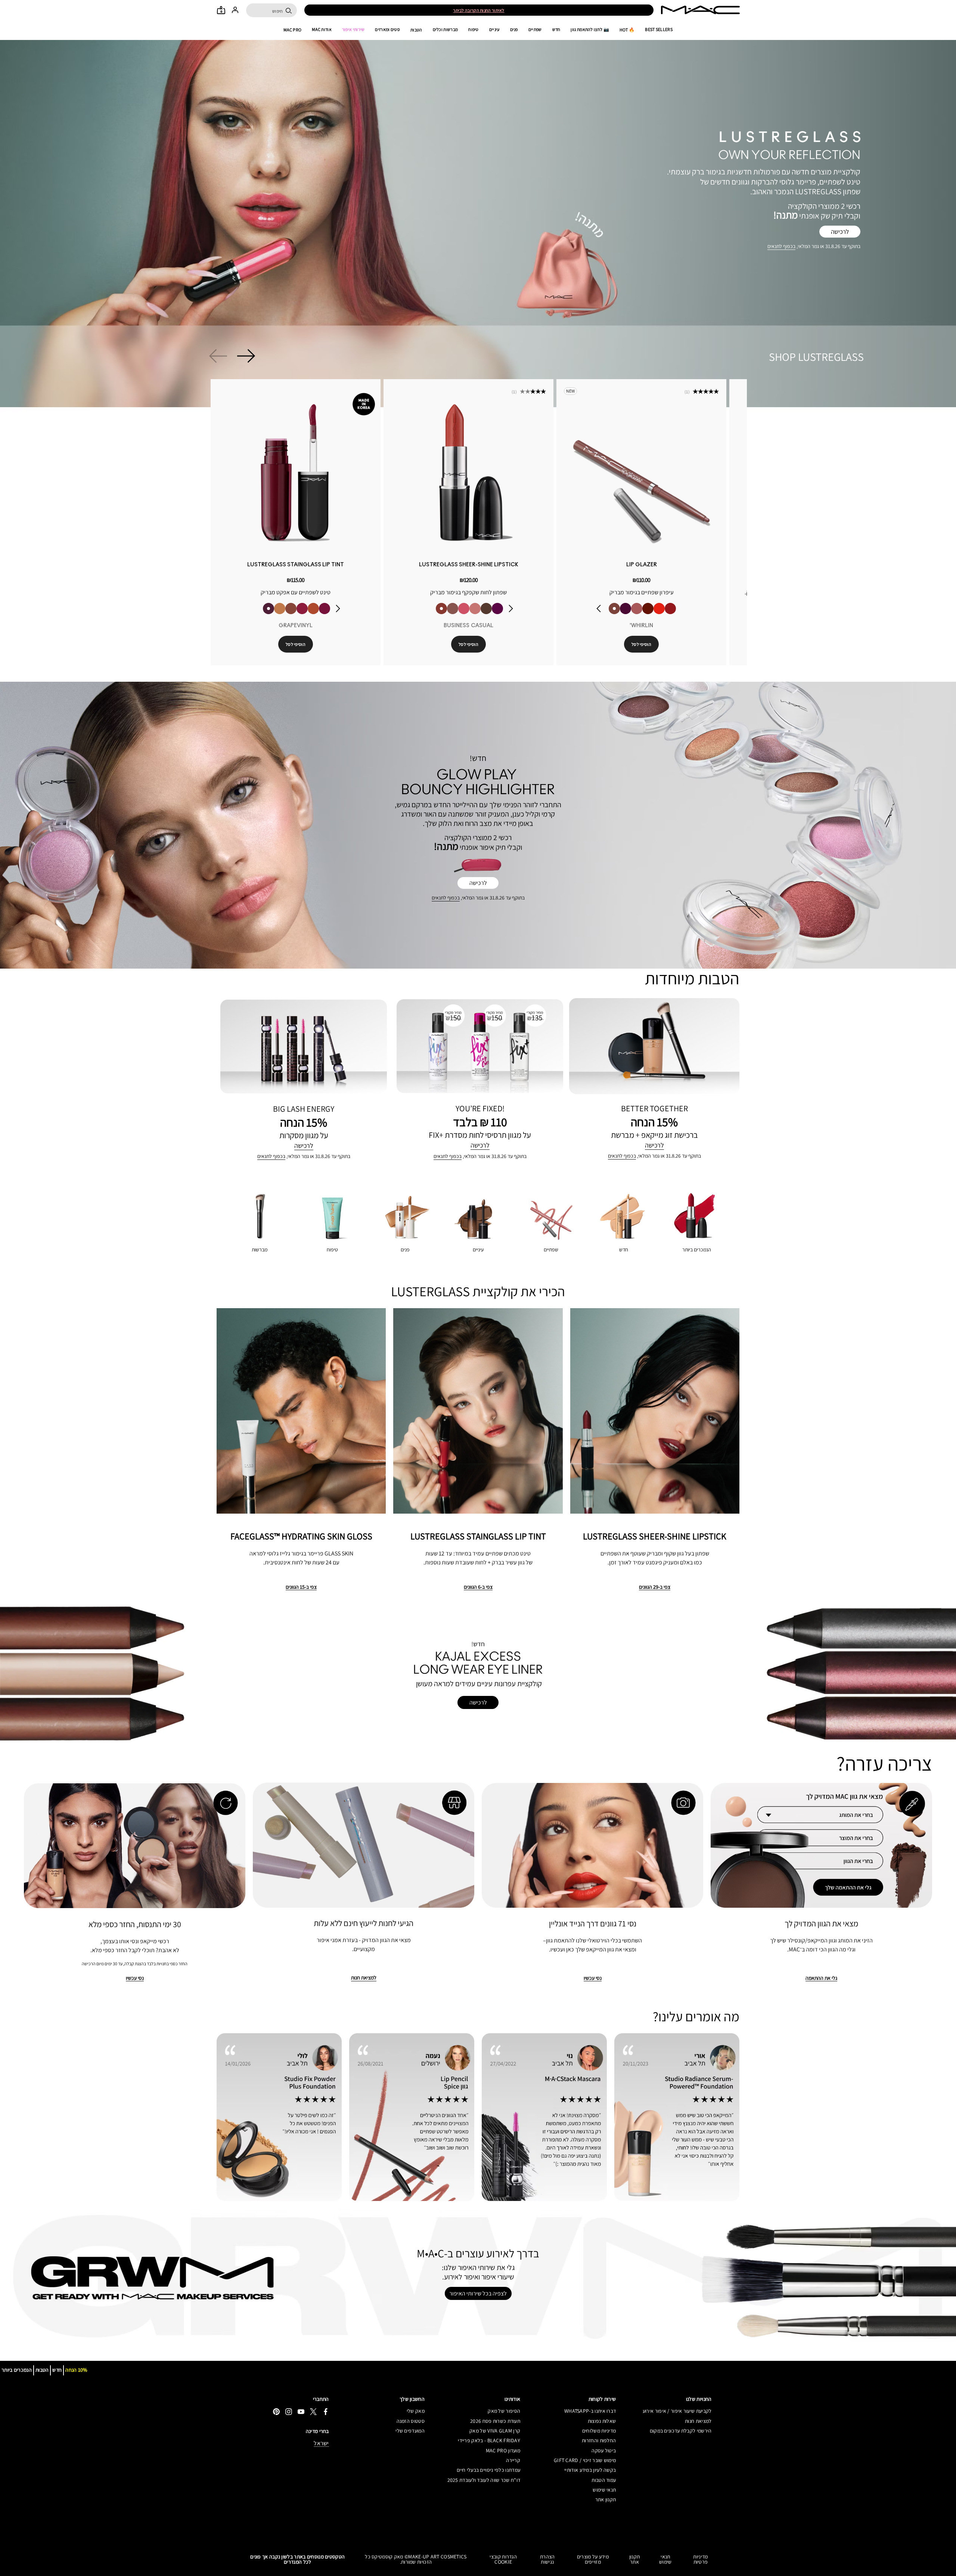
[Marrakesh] (657, 612)
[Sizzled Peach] (315, 612)
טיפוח (474, 30)
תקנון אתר (606, 2499)
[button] (478, 190)
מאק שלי (416, 2411)
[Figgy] (503, 612)
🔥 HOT (627, 30)
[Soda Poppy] (326, 612)
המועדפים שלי (410, 2431)
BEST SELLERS (659, 30)
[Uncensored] (492, 612)
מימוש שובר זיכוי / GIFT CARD (585, 2460)
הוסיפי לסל (297, 648)
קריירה (513, 2460)
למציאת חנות (698, 2421)
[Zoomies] (304, 612)
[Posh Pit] (293, 612)
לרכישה (840, 232)
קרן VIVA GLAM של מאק (495, 2431)
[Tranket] (282, 612)
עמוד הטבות (604, 2480)
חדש (556, 30)
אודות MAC (322, 30)
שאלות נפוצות (602, 2421)
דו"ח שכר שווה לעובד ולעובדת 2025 (484, 2480)
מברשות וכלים (446, 30)
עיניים (494, 30)
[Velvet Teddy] (646, 612)
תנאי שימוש (604, 2490)
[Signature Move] (458, 612)
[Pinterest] (276, 2411)
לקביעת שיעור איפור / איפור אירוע (677, 2411)
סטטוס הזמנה (411, 2421)
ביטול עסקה (604, 2450)
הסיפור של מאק (504, 2411)
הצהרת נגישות (547, 2559)
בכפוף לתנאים (781, 246)
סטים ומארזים (387, 30)
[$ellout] (481, 612)
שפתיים (535, 30)
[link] (297, 474)
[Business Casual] (447, 612)
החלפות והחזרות (599, 2440)
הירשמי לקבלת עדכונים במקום (681, 2431)
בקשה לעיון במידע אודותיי (590, 2470)
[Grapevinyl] (270, 612)
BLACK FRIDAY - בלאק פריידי (489, 2440)
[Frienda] (469, 612)
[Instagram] (289, 2411)
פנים (514, 30)
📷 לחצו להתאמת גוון (590, 30)
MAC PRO (292, 30)
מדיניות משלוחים (599, 2431)
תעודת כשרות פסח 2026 (495, 2421)
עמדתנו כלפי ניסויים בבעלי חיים (488, 2470)
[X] (313, 2411)
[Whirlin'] (624, 612)
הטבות (416, 30)
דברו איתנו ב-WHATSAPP (590, 2411)
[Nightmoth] (635, 612)
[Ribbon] (680, 612)
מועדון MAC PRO (503, 2450)
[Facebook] (326, 2411)
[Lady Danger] (668, 612)
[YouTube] (301, 2411)
